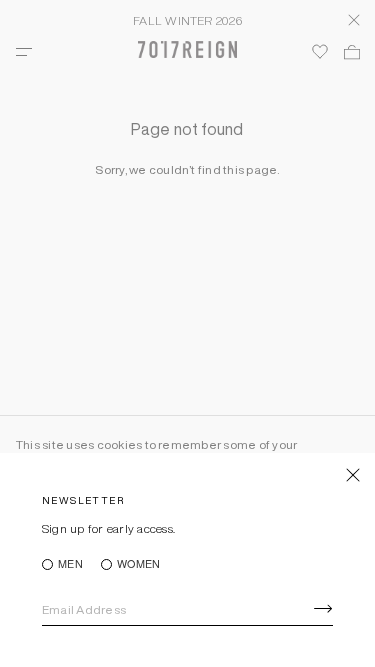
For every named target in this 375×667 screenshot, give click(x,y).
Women (138, 564)
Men (70, 564)
